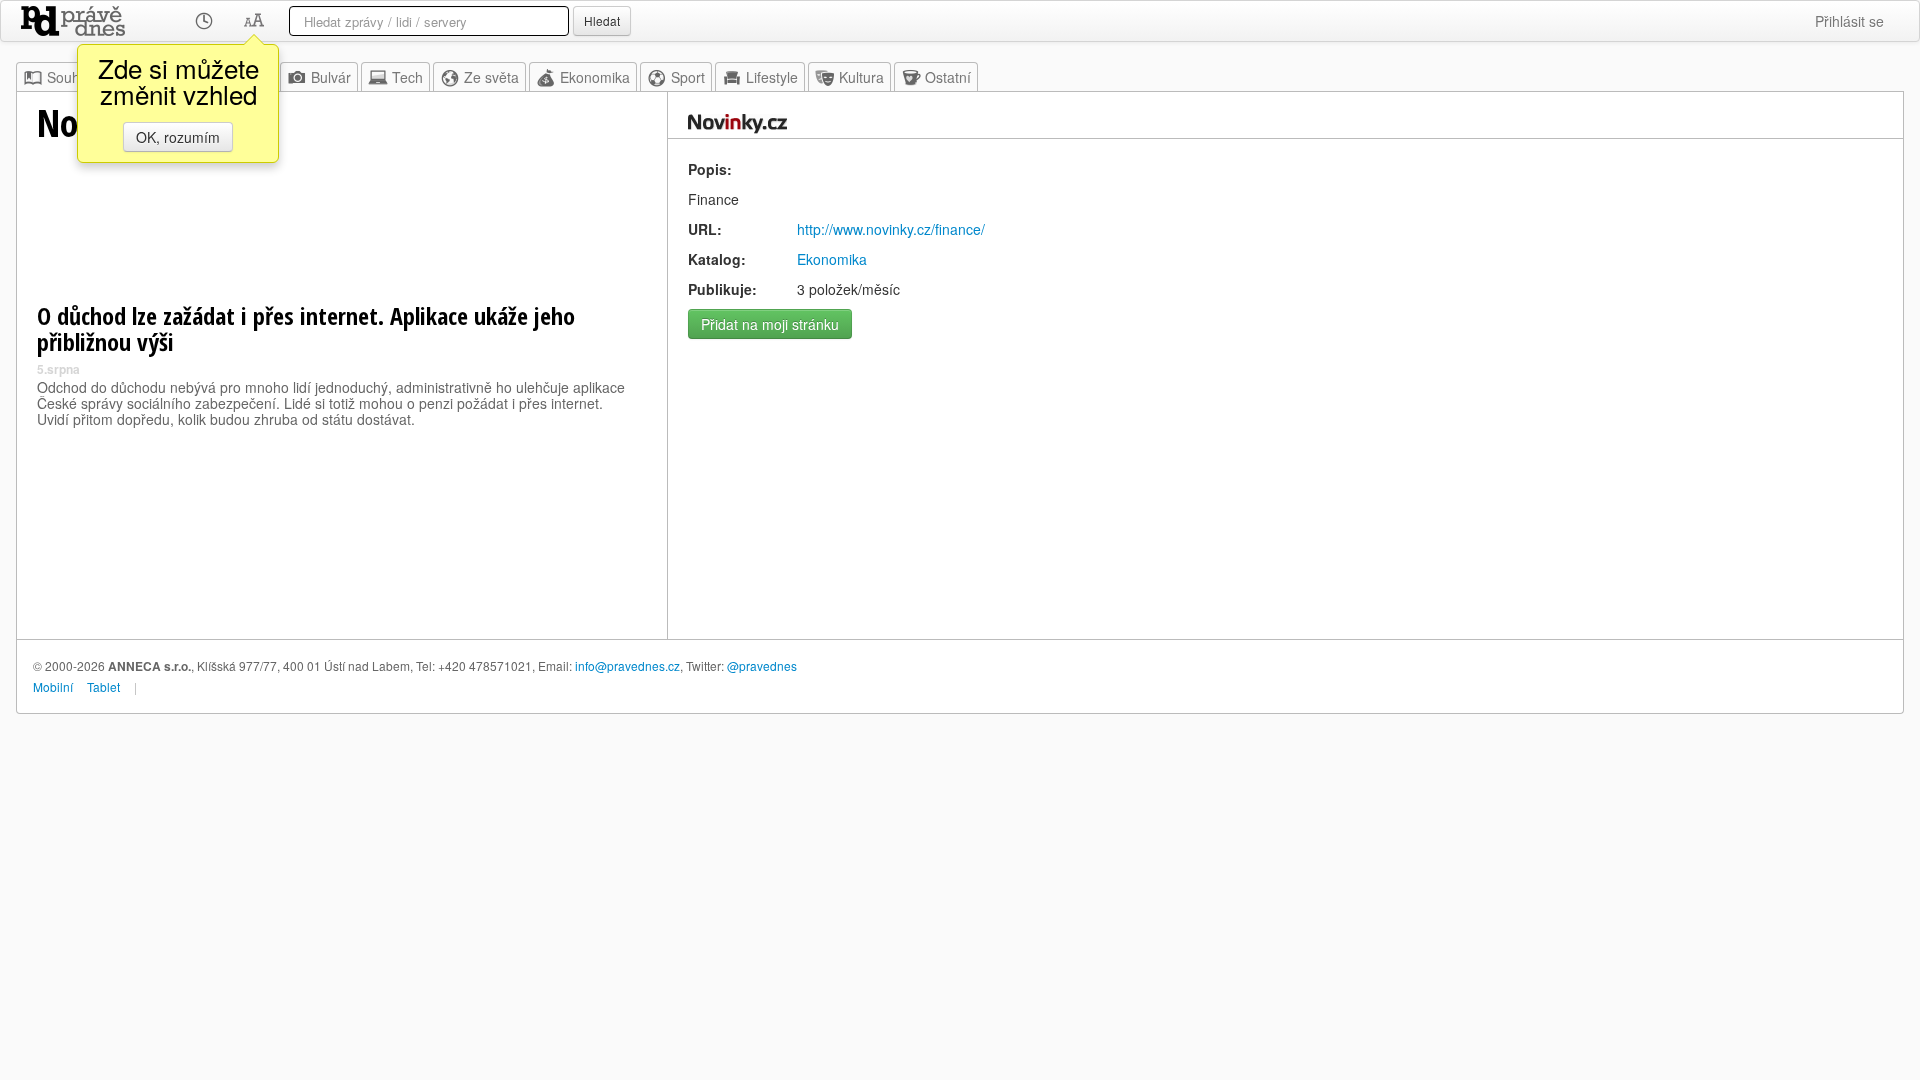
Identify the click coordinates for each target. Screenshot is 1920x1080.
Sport (688, 77)
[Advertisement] (1285, 489)
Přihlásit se (1849, 21)
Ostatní (948, 77)
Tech (407, 77)
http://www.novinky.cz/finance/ (891, 229)
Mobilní (53, 686)
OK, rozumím (178, 137)
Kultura (861, 77)
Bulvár (331, 77)
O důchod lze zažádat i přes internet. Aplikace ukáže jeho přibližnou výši (306, 328)
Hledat (602, 20)
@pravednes (762, 665)
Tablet (103, 686)
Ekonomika (595, 77)
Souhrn (70, 77)
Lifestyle (772, 77)
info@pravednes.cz (627, 665)
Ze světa (491, 77)
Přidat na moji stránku (770, 324)
